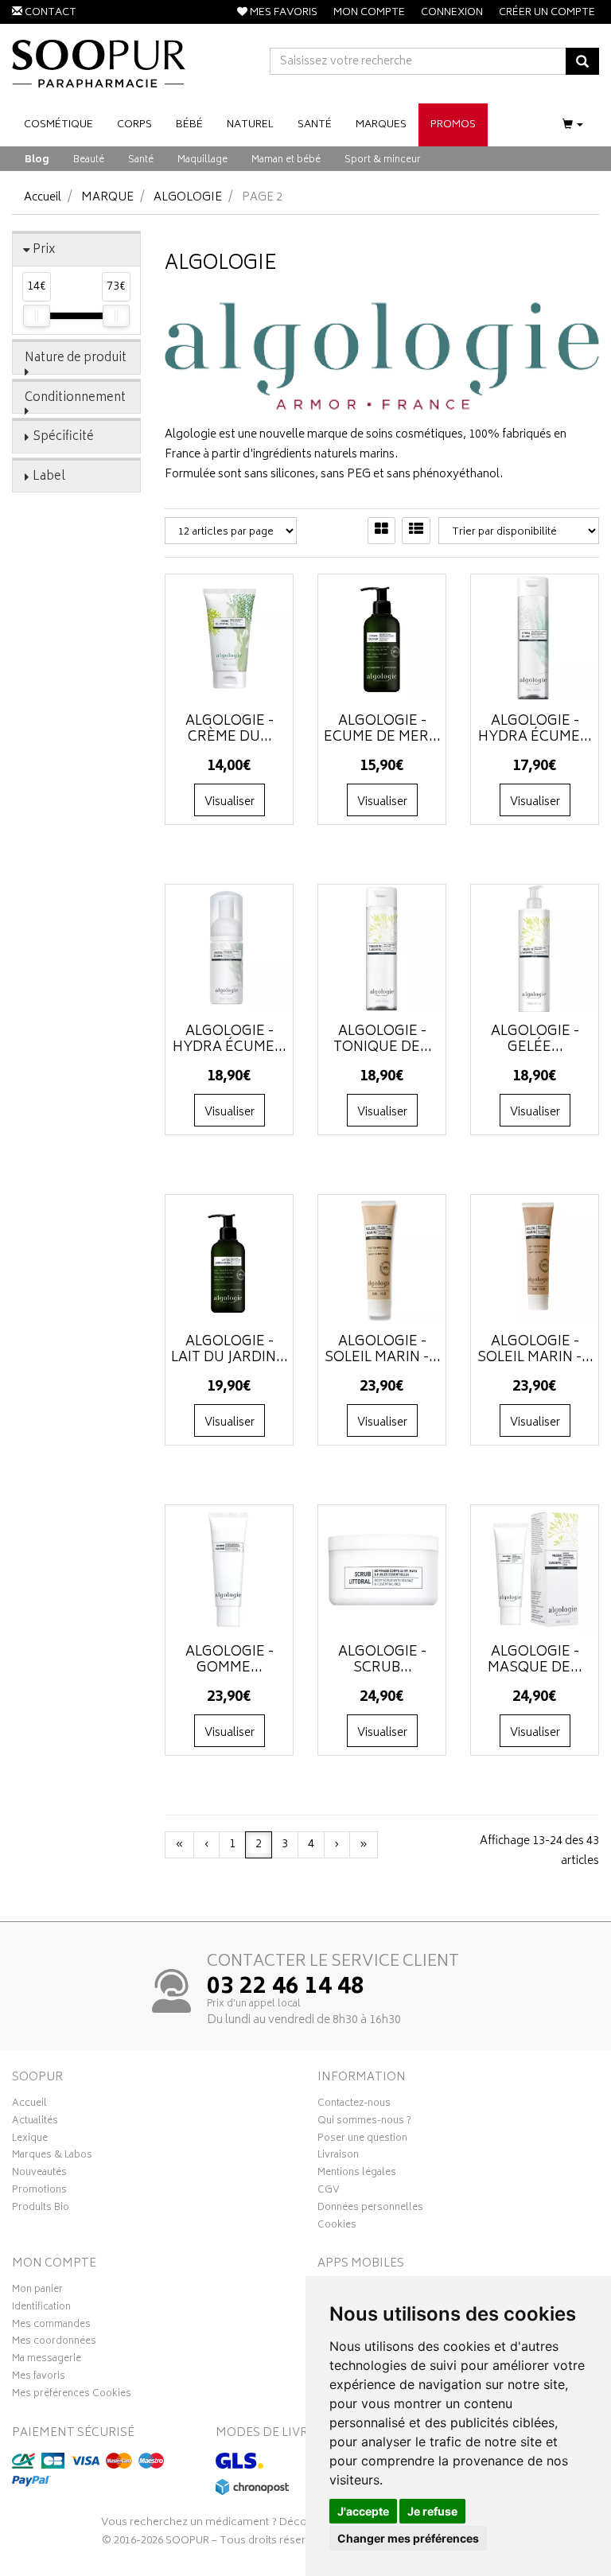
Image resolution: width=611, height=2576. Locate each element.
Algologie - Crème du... (230, 730)
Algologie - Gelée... (535, 1040)
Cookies (337, 2227)
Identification (41, 2309)
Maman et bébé (286, 160)
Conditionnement (75, 398)
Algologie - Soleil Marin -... (383, 1350)
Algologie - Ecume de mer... (382, 730)
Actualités (35, 2123)
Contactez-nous (354, 2105)
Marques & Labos (52, 2157)
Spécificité (63, 437)
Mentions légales (357, 2174)
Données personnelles (370, 2209)
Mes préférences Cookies (72, 2395)
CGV (329, 2192)
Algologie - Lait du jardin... (230, 1350)
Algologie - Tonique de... (383, 1040)
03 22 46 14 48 (286, 1988)
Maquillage (202, 160)
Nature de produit (76, 358)
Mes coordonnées (54, 2343)
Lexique (30, 2140)
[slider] (37, 316)
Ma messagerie (47, 2360)
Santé (141, 160)
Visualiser (230, 802)
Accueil (43, 198)
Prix (44, 250)
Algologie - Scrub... (382, 1660)
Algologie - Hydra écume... (535, 730)
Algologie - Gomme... (230, 1660)
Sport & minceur (383, 160)
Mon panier (37, 2291)
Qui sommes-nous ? (364, 2123)
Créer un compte (547, 13)
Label (49, 477)
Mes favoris (39, 2378)
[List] (416, 531)
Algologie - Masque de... (535, 1660)
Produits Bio (41, 2209)
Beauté (89, 160)
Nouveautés (39, 2174)
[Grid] (381, 531)
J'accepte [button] (363, 2511)
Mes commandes (51, 2326)
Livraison (338, 2157)
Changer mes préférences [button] (408, 2538)
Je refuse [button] (432, 2511)
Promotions (39, 2192)
